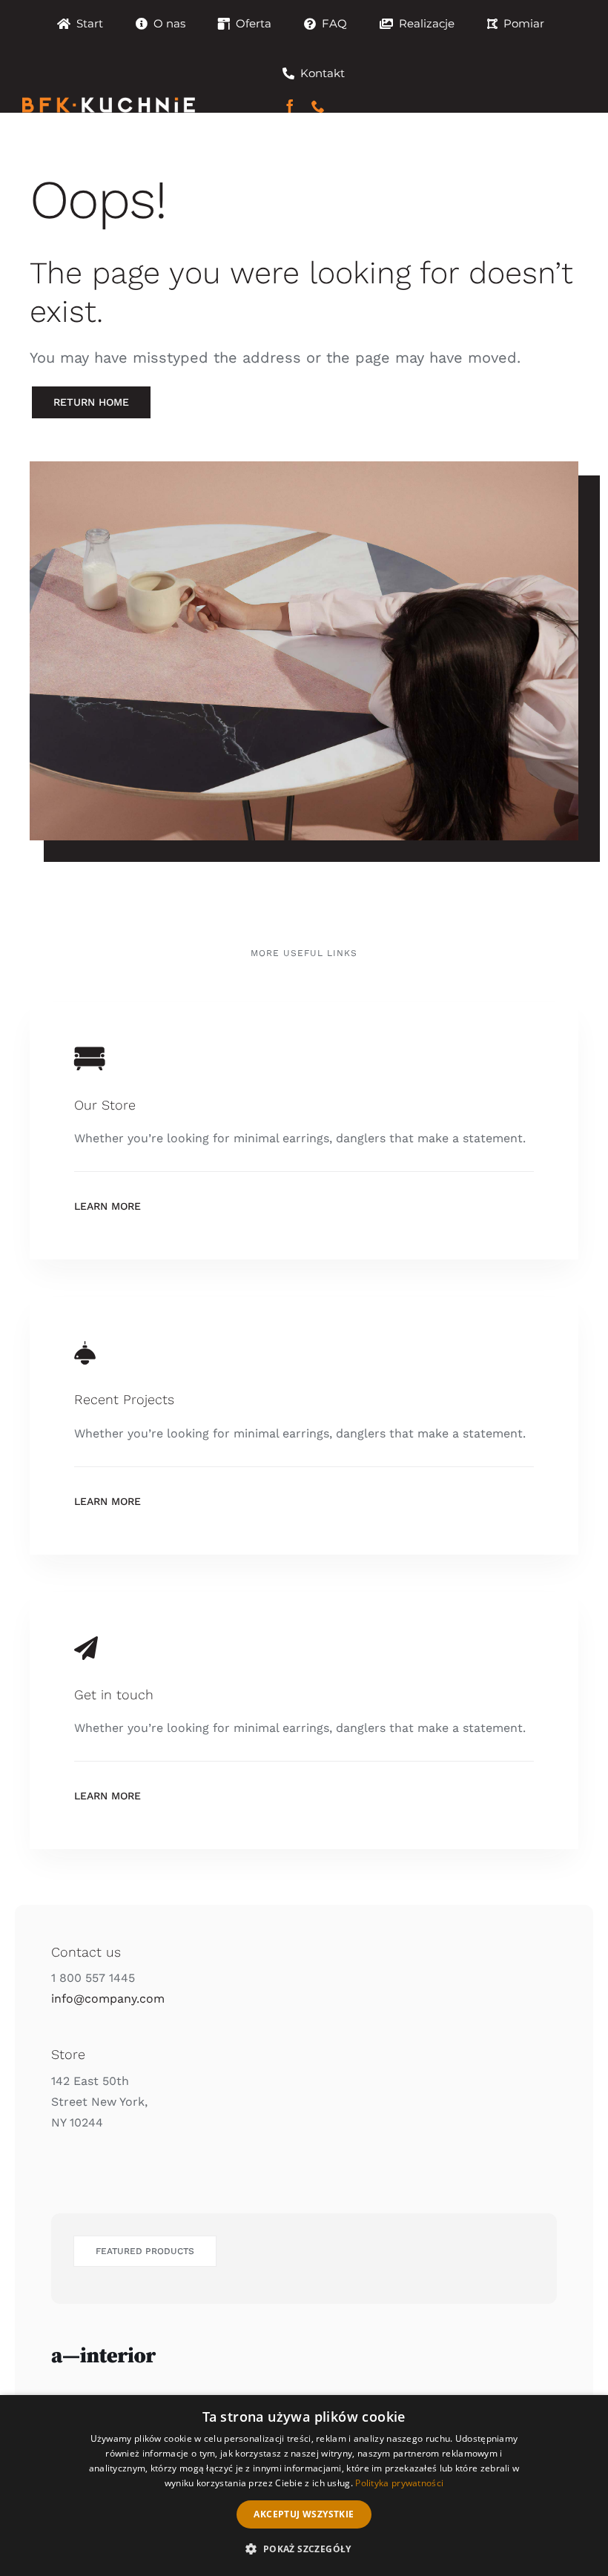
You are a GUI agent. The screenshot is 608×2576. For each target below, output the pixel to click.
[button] (304, 2549)
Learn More (108, 1206)
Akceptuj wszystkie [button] (304, 2514)
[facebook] (290, 106)
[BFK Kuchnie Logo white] (109, 103)
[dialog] (304, 2486)
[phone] (318, 106)
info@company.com (108, 1999)
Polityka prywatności (399, 2483)
